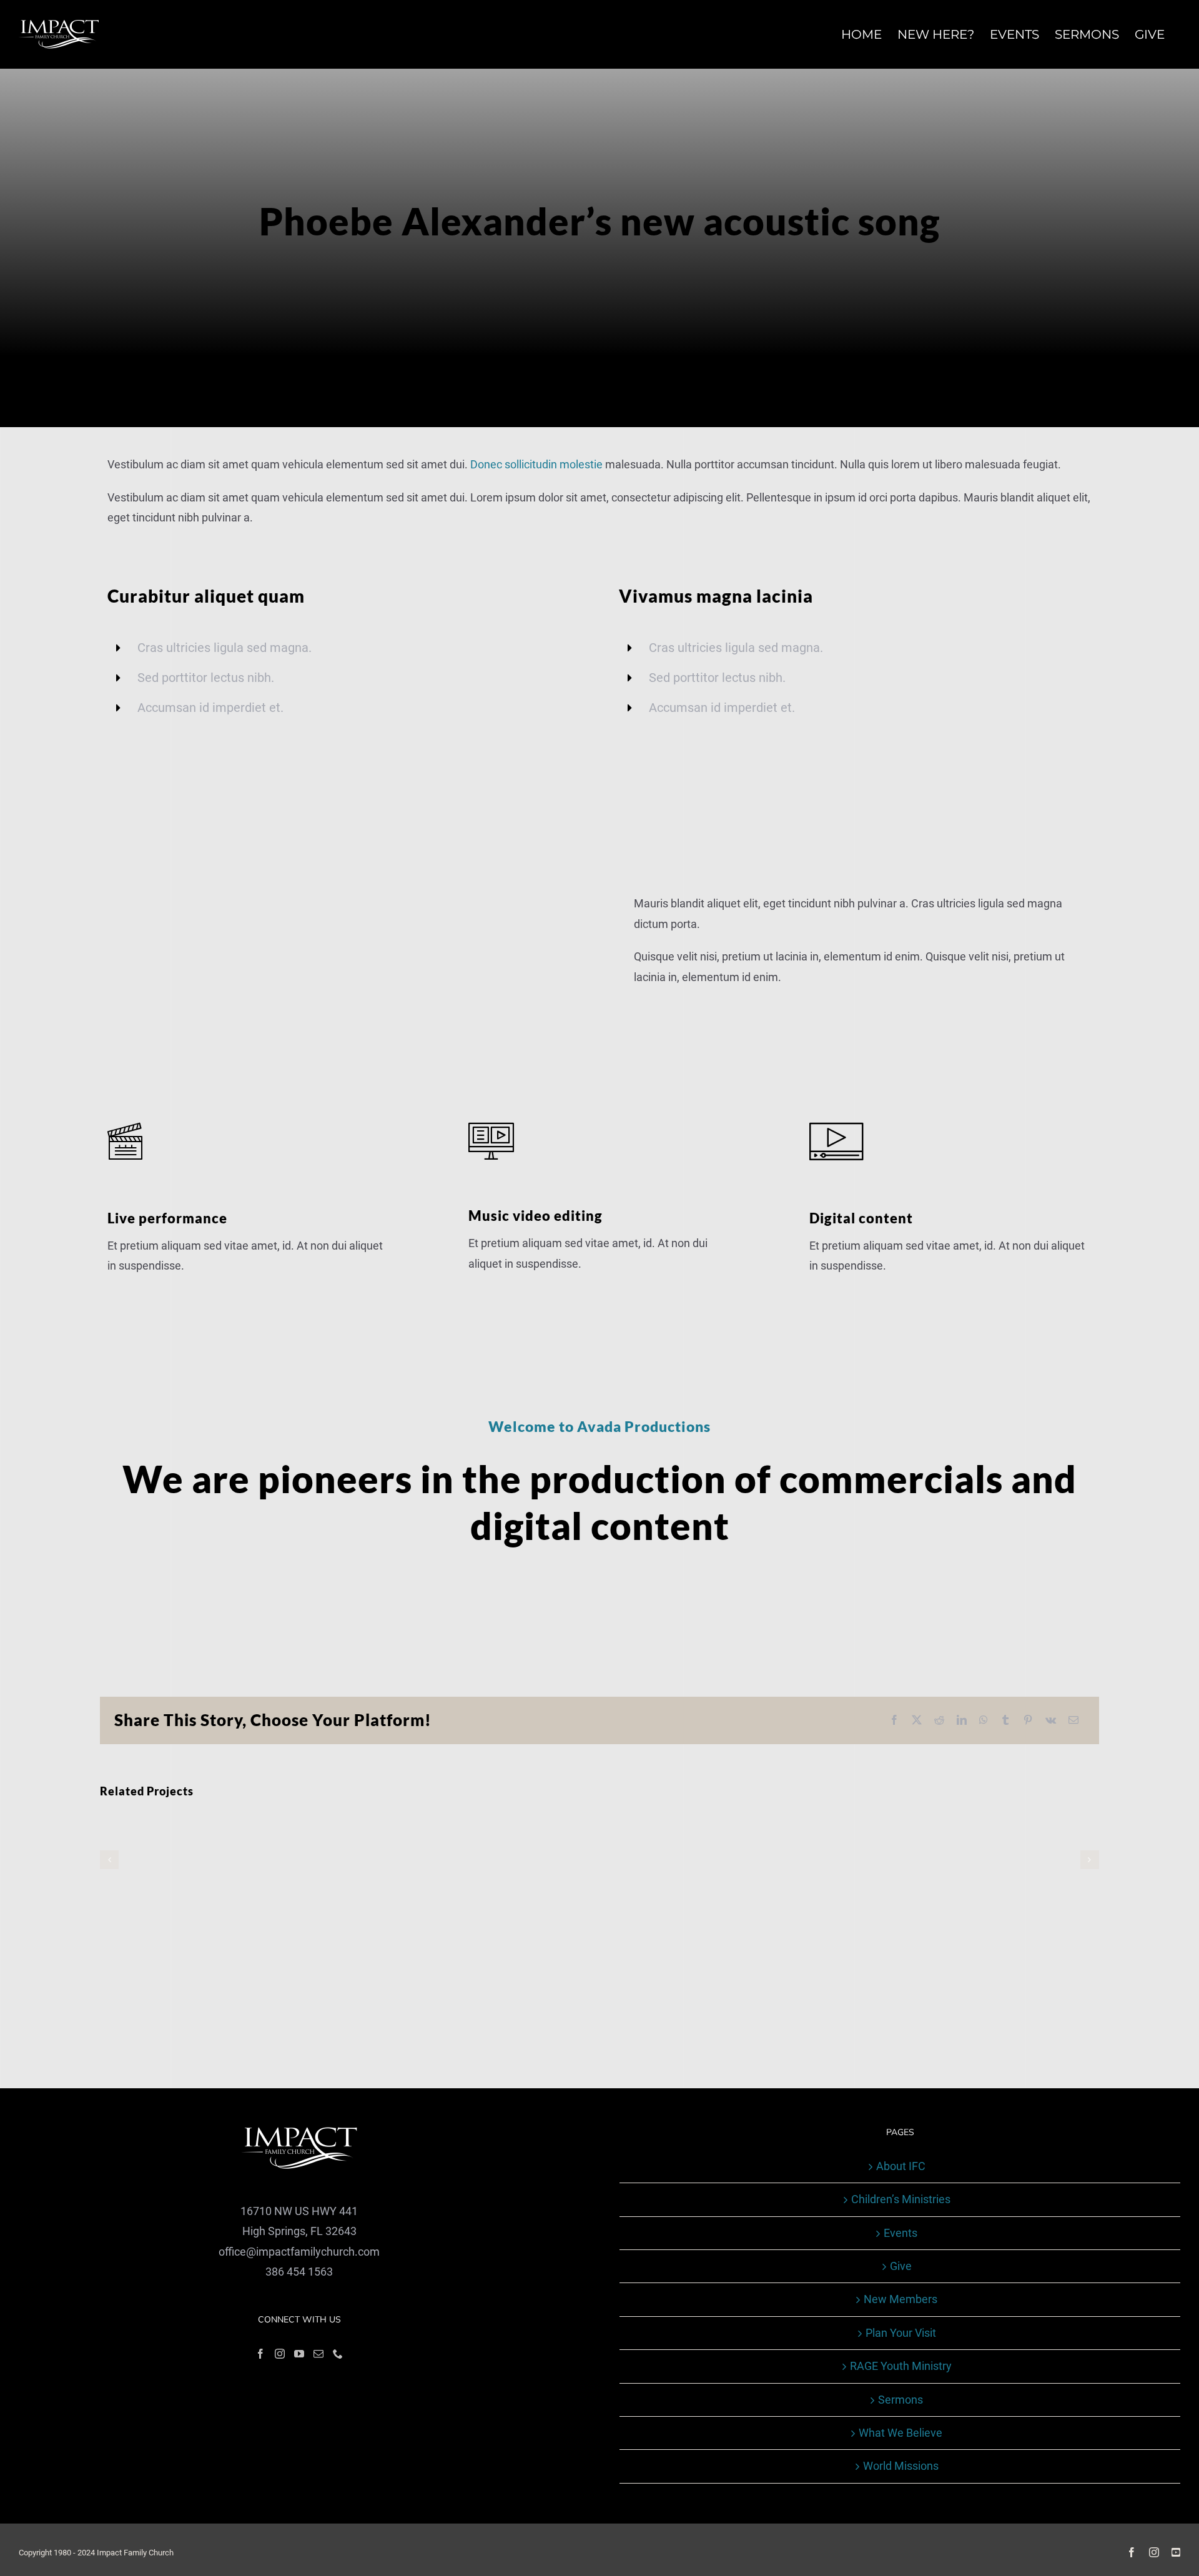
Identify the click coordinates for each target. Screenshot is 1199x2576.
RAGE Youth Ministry (901, 2366)
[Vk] (1051, 1721)
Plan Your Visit (901, 2333)
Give (901, 2266)
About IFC (901, 2166)
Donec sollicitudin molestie (536, 464)
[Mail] (318, 2354)
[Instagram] (280, 2354)
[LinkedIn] (962, 1721)
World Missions (901, 2466)
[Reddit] (939, 1721)
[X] (917, 1721)
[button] (109, 1860)
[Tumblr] (1005, 1721)
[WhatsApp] (984, 1721)
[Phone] (338, 2354)
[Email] (1073, 1721)
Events (900, 2233)
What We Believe (900, 2433)
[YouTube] (299, 2354)
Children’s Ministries (901, 2199)
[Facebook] (894, 1721)
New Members (900, 2299)
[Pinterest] (1028, 1721)
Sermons (900, 2400)
